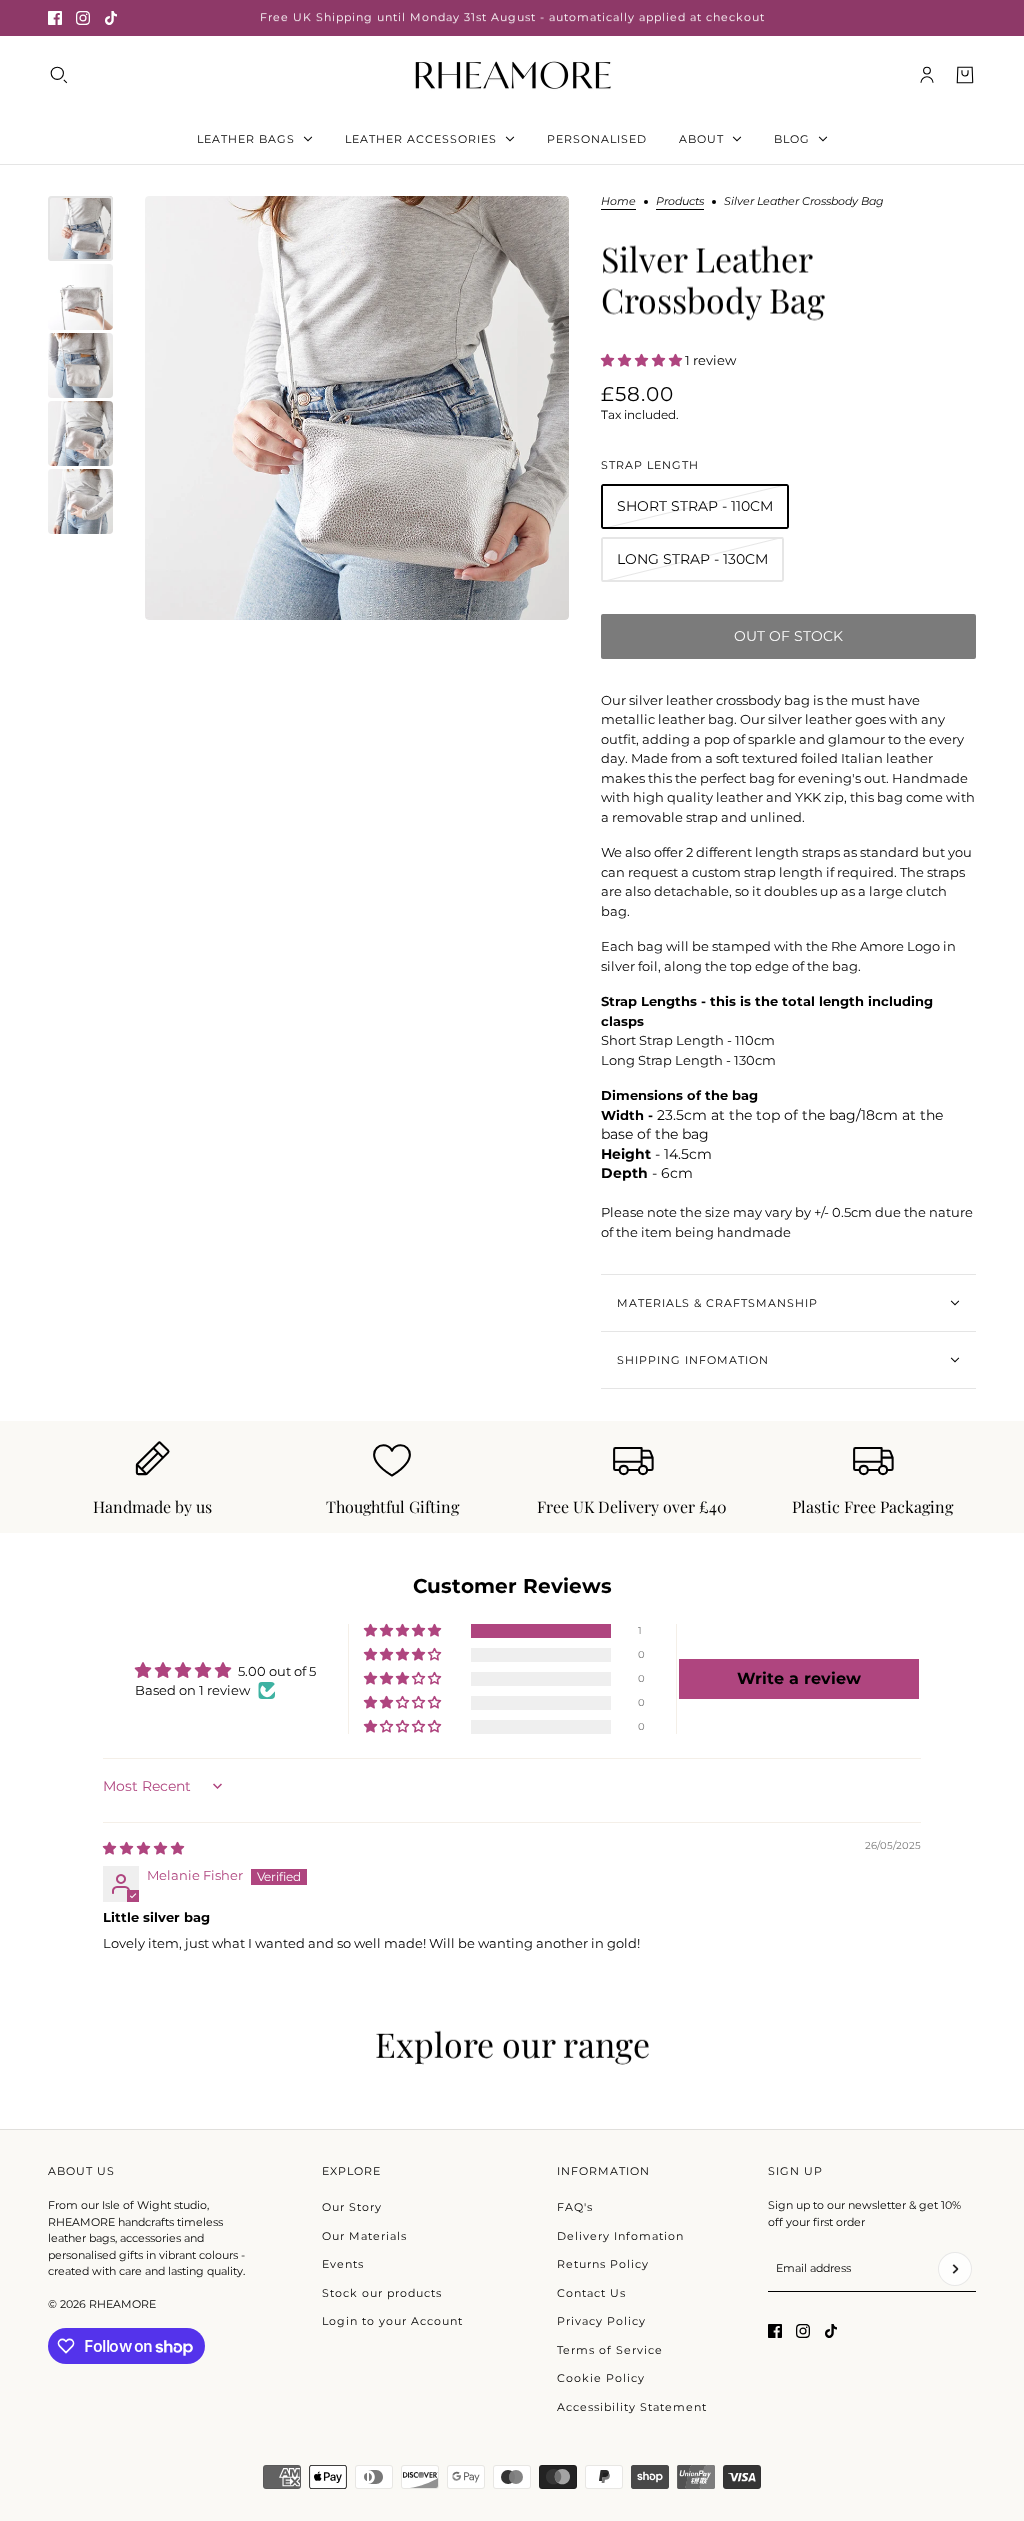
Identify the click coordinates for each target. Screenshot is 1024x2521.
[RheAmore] (512, 74)
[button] (643, 360)
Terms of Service (610, 2350)
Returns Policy (603, 2264)
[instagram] (83, 18)
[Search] (59, 75)
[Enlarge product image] (357, 408)
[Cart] (965, 75)
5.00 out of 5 (277, 1671)
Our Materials (364, 2236)
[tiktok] (111, 18)
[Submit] (955, 2269)
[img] (143, 1848)
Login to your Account (392, 2321)
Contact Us (591, 2293)
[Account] (927, 75)
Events (343, 2264)
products (680, 202)
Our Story (352, 2207)
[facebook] (55, 18)
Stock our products (382, 2293)
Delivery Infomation (620, 2236)
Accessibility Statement (632, 2407)
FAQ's (575, 2207)
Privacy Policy (601, 2321)
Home (618, 202)
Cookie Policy (601, 2378)
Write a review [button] (799, 1678)
